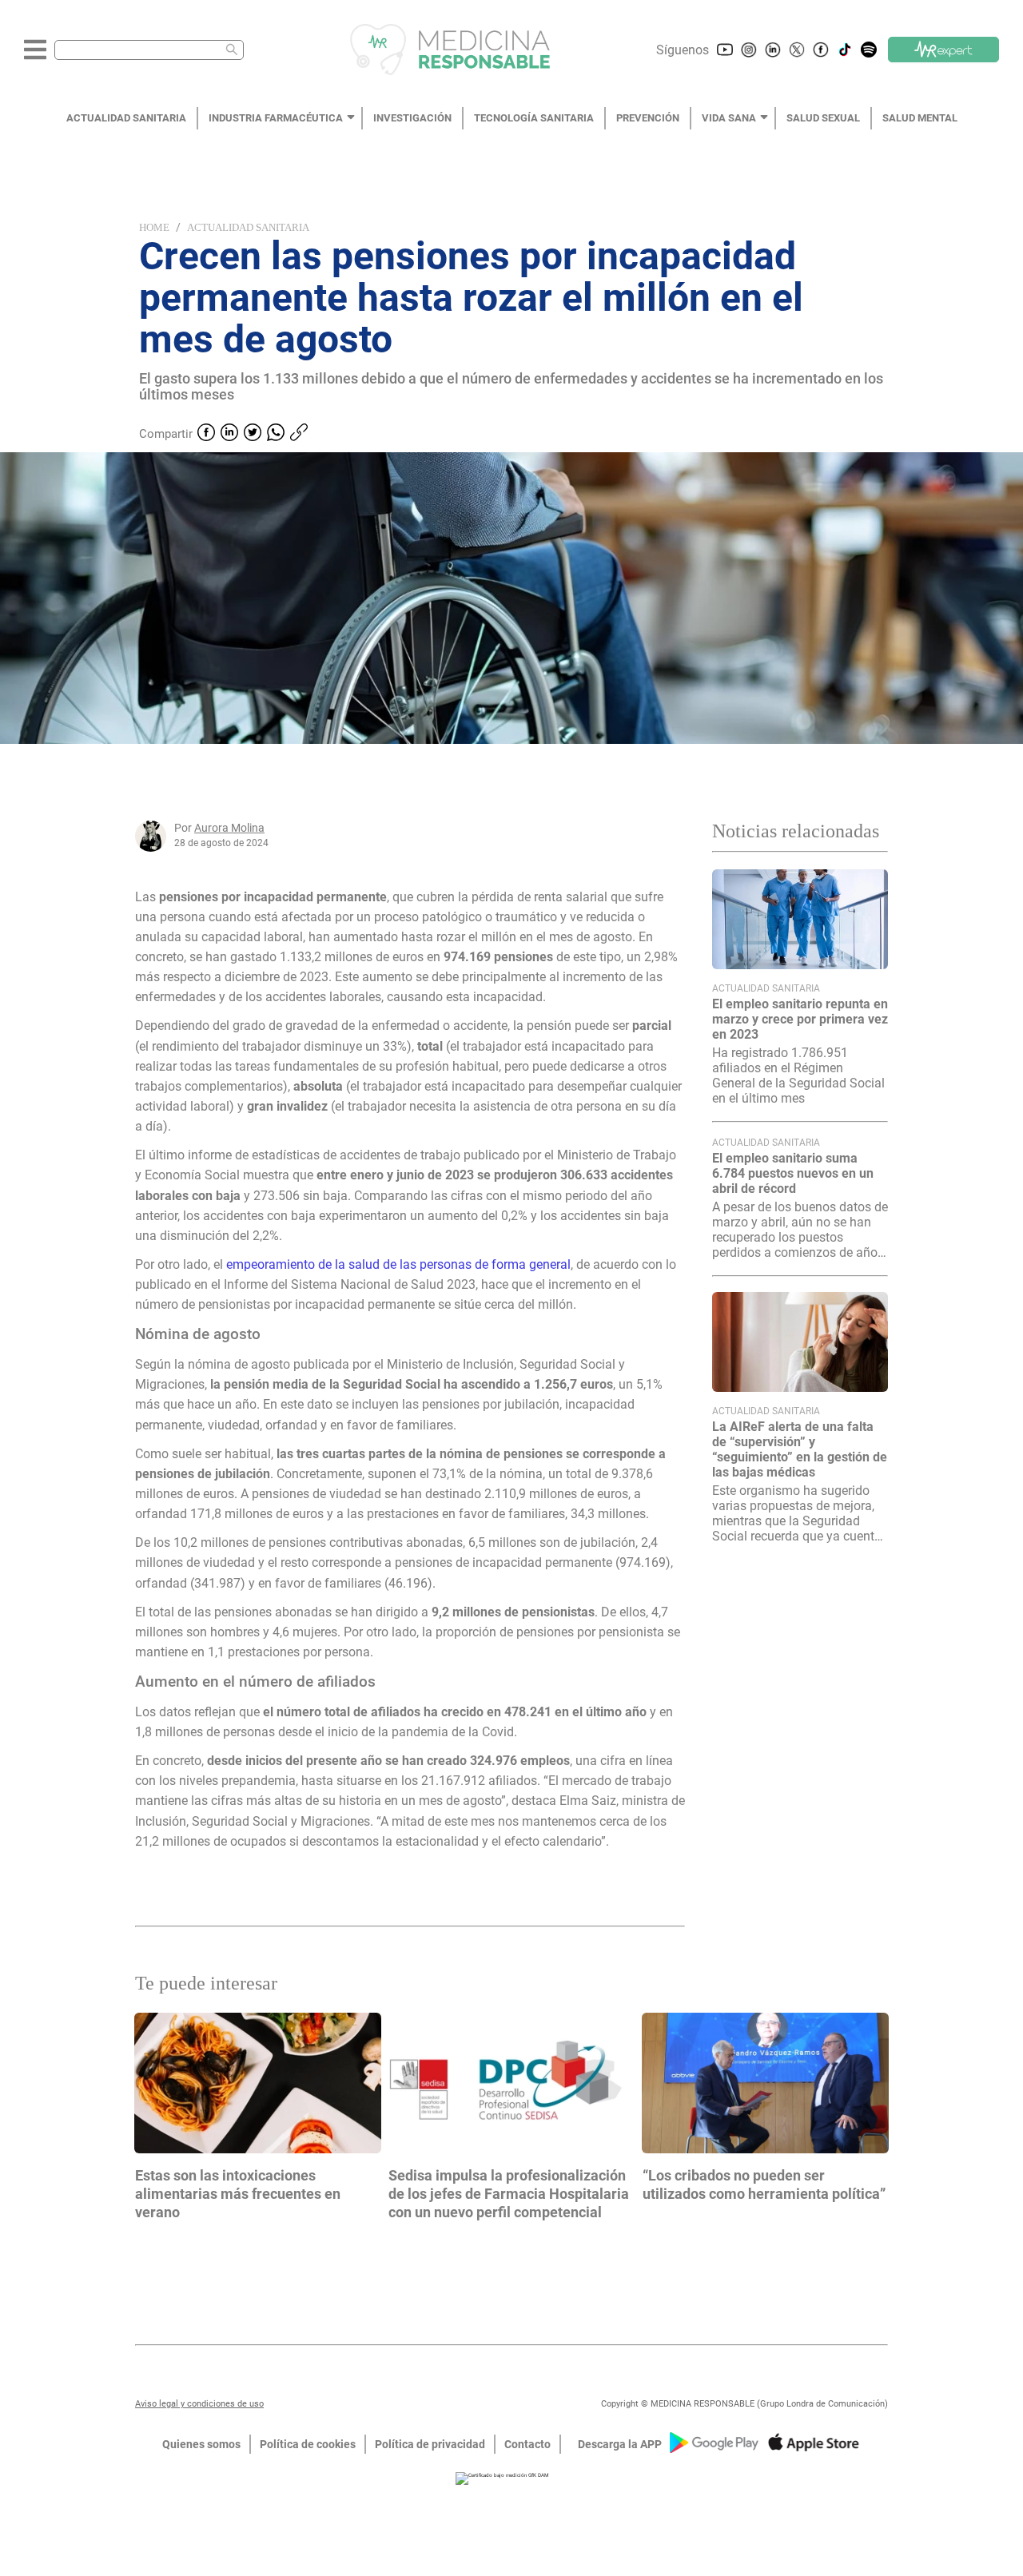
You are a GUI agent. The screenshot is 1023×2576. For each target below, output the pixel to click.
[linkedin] (229, 434)
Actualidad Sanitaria (248, 227)
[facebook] (206, 434)
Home (154, 227)
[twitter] (253, 434)
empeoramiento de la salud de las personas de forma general (398, 1264)
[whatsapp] (276, 434)
